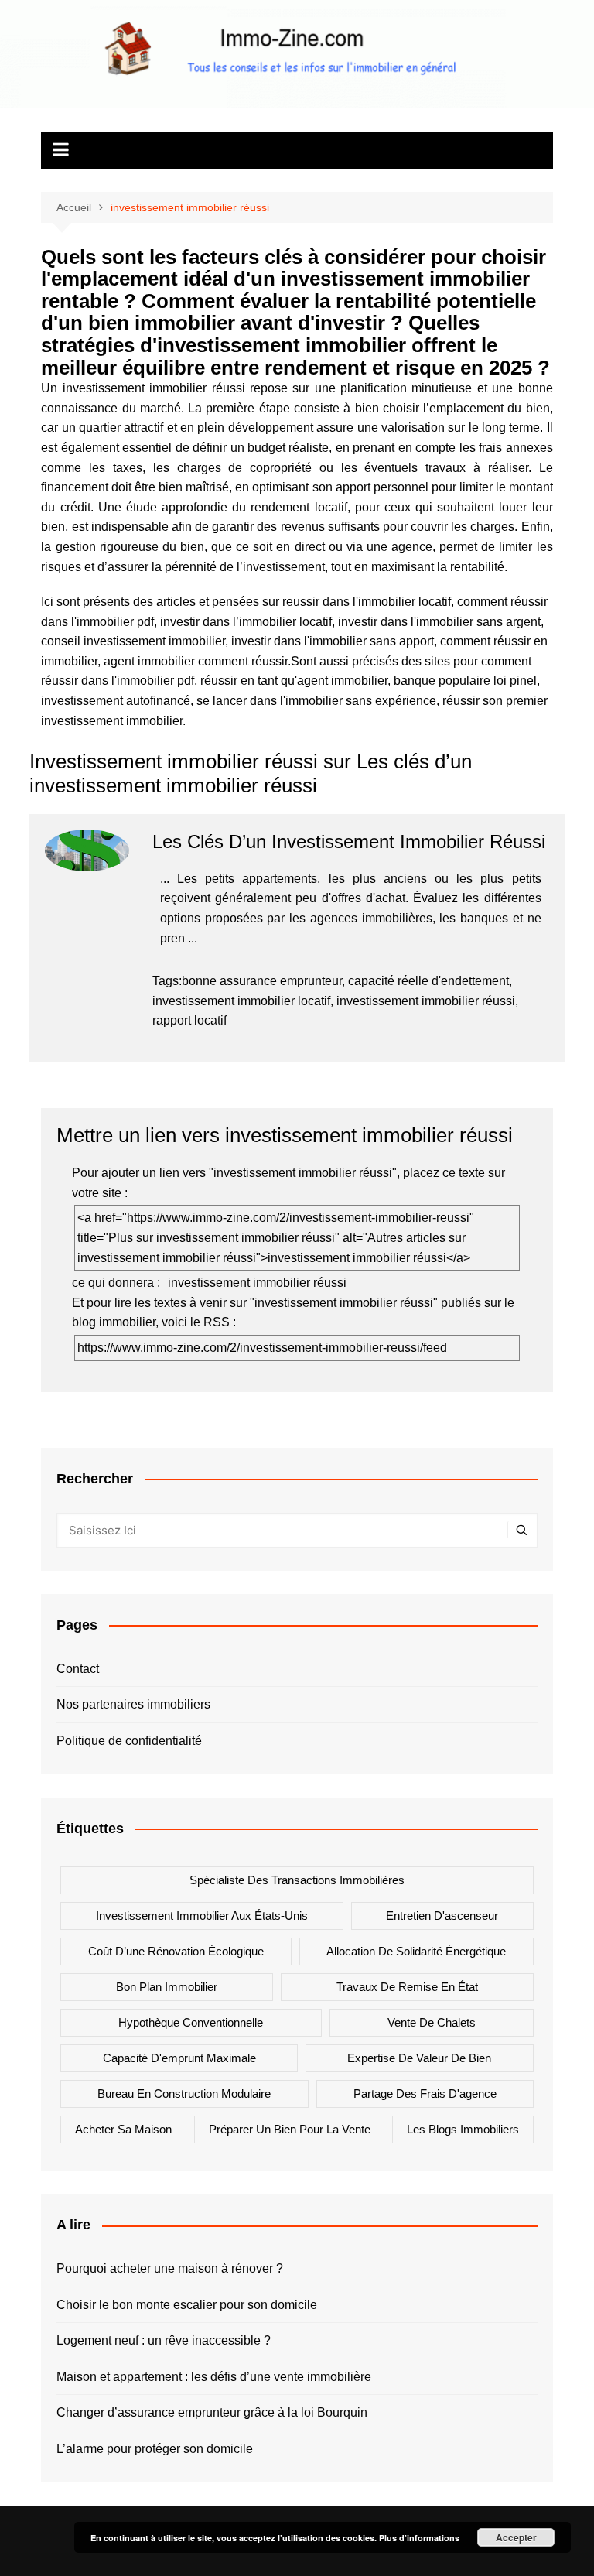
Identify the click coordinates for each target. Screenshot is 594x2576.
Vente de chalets (432, 2022)
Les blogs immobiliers (463, 2129)
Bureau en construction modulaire (184, 2094)
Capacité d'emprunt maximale (179, 2058)
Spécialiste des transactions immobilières (297, 1880)
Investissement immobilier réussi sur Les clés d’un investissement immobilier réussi (251, 773)
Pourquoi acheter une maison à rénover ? (170, 2268)
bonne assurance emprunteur (262, 981)
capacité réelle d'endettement (428, 981)
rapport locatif (189, 1020)
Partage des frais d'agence (425, 2094)
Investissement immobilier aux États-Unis (202, 1916)
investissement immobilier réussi (426, 1001)
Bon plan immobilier (167, 1987)
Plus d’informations (419, 2538)
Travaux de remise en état (407, 1987)
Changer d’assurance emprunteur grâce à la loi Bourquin (212, 2412)
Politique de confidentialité (129, 1741)
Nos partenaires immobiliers (133, 1704)
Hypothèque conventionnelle (191, 2022)
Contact (78, 1669)
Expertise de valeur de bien (419, 2058)
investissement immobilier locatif (241, 1001)
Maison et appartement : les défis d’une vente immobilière (214, 2377)
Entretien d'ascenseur (442, 1916)
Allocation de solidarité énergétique (416, 1951)
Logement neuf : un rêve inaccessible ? (164, 2340)
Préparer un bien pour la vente (290, 2129)
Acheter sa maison (123, 2129)
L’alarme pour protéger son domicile (155, 2449)
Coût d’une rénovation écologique (176, 1951)
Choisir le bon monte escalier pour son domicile (187, 2305)
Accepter (516, 2537)
